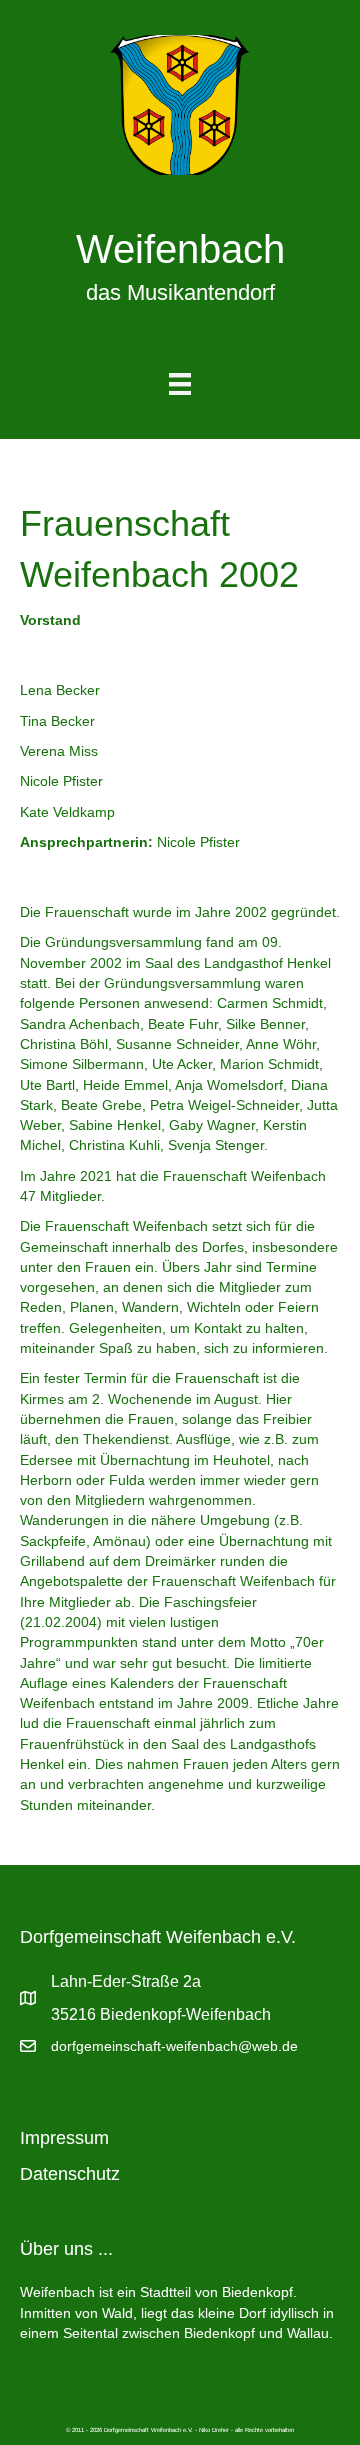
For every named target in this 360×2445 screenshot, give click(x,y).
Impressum (64, 2138)
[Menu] (180, 384)
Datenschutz (70, 2174)
